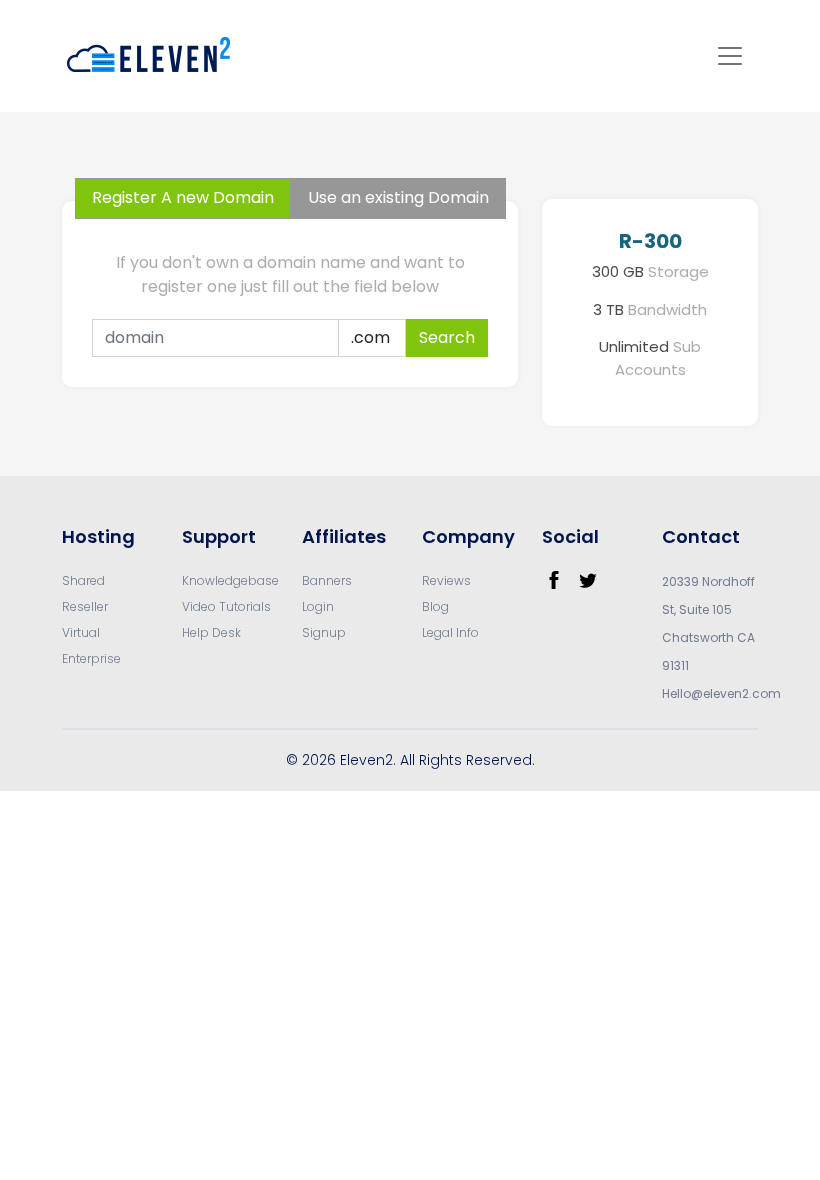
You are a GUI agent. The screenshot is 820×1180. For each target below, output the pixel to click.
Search (447, 337)
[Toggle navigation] (730, 56)
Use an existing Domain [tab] (398, 197)
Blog (435, 606)
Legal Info (450, 632)
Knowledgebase (230, 580)
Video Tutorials (226, 606)
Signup (324, 632)
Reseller (85, 606)
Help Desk (211, 632)
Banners (327, 580)
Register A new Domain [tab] (183, 197)
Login (318, 606)
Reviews (446, 580)
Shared (83, 580)
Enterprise (91, 658)
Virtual (81, 632)
